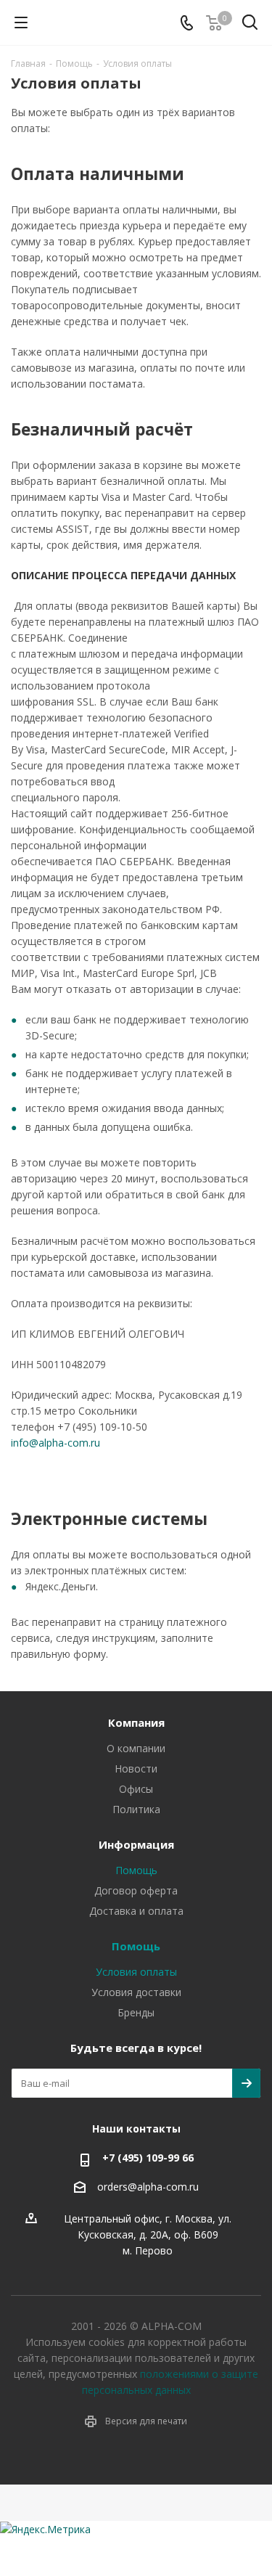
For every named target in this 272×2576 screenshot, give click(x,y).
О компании (136, 1748)
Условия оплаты (136, 1972)
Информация (136, 1844)
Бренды (136, 2012)
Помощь (136, 1870)
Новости (136, 1769)
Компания (136, 1722)
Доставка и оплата (136, 1911)
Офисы (136, 1789)
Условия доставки (136, 1992)
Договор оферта (136, 1890)
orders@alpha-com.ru (148, 2187)
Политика (136, 1809)
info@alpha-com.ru (55, 1443)
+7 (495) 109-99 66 (148, 2158)
